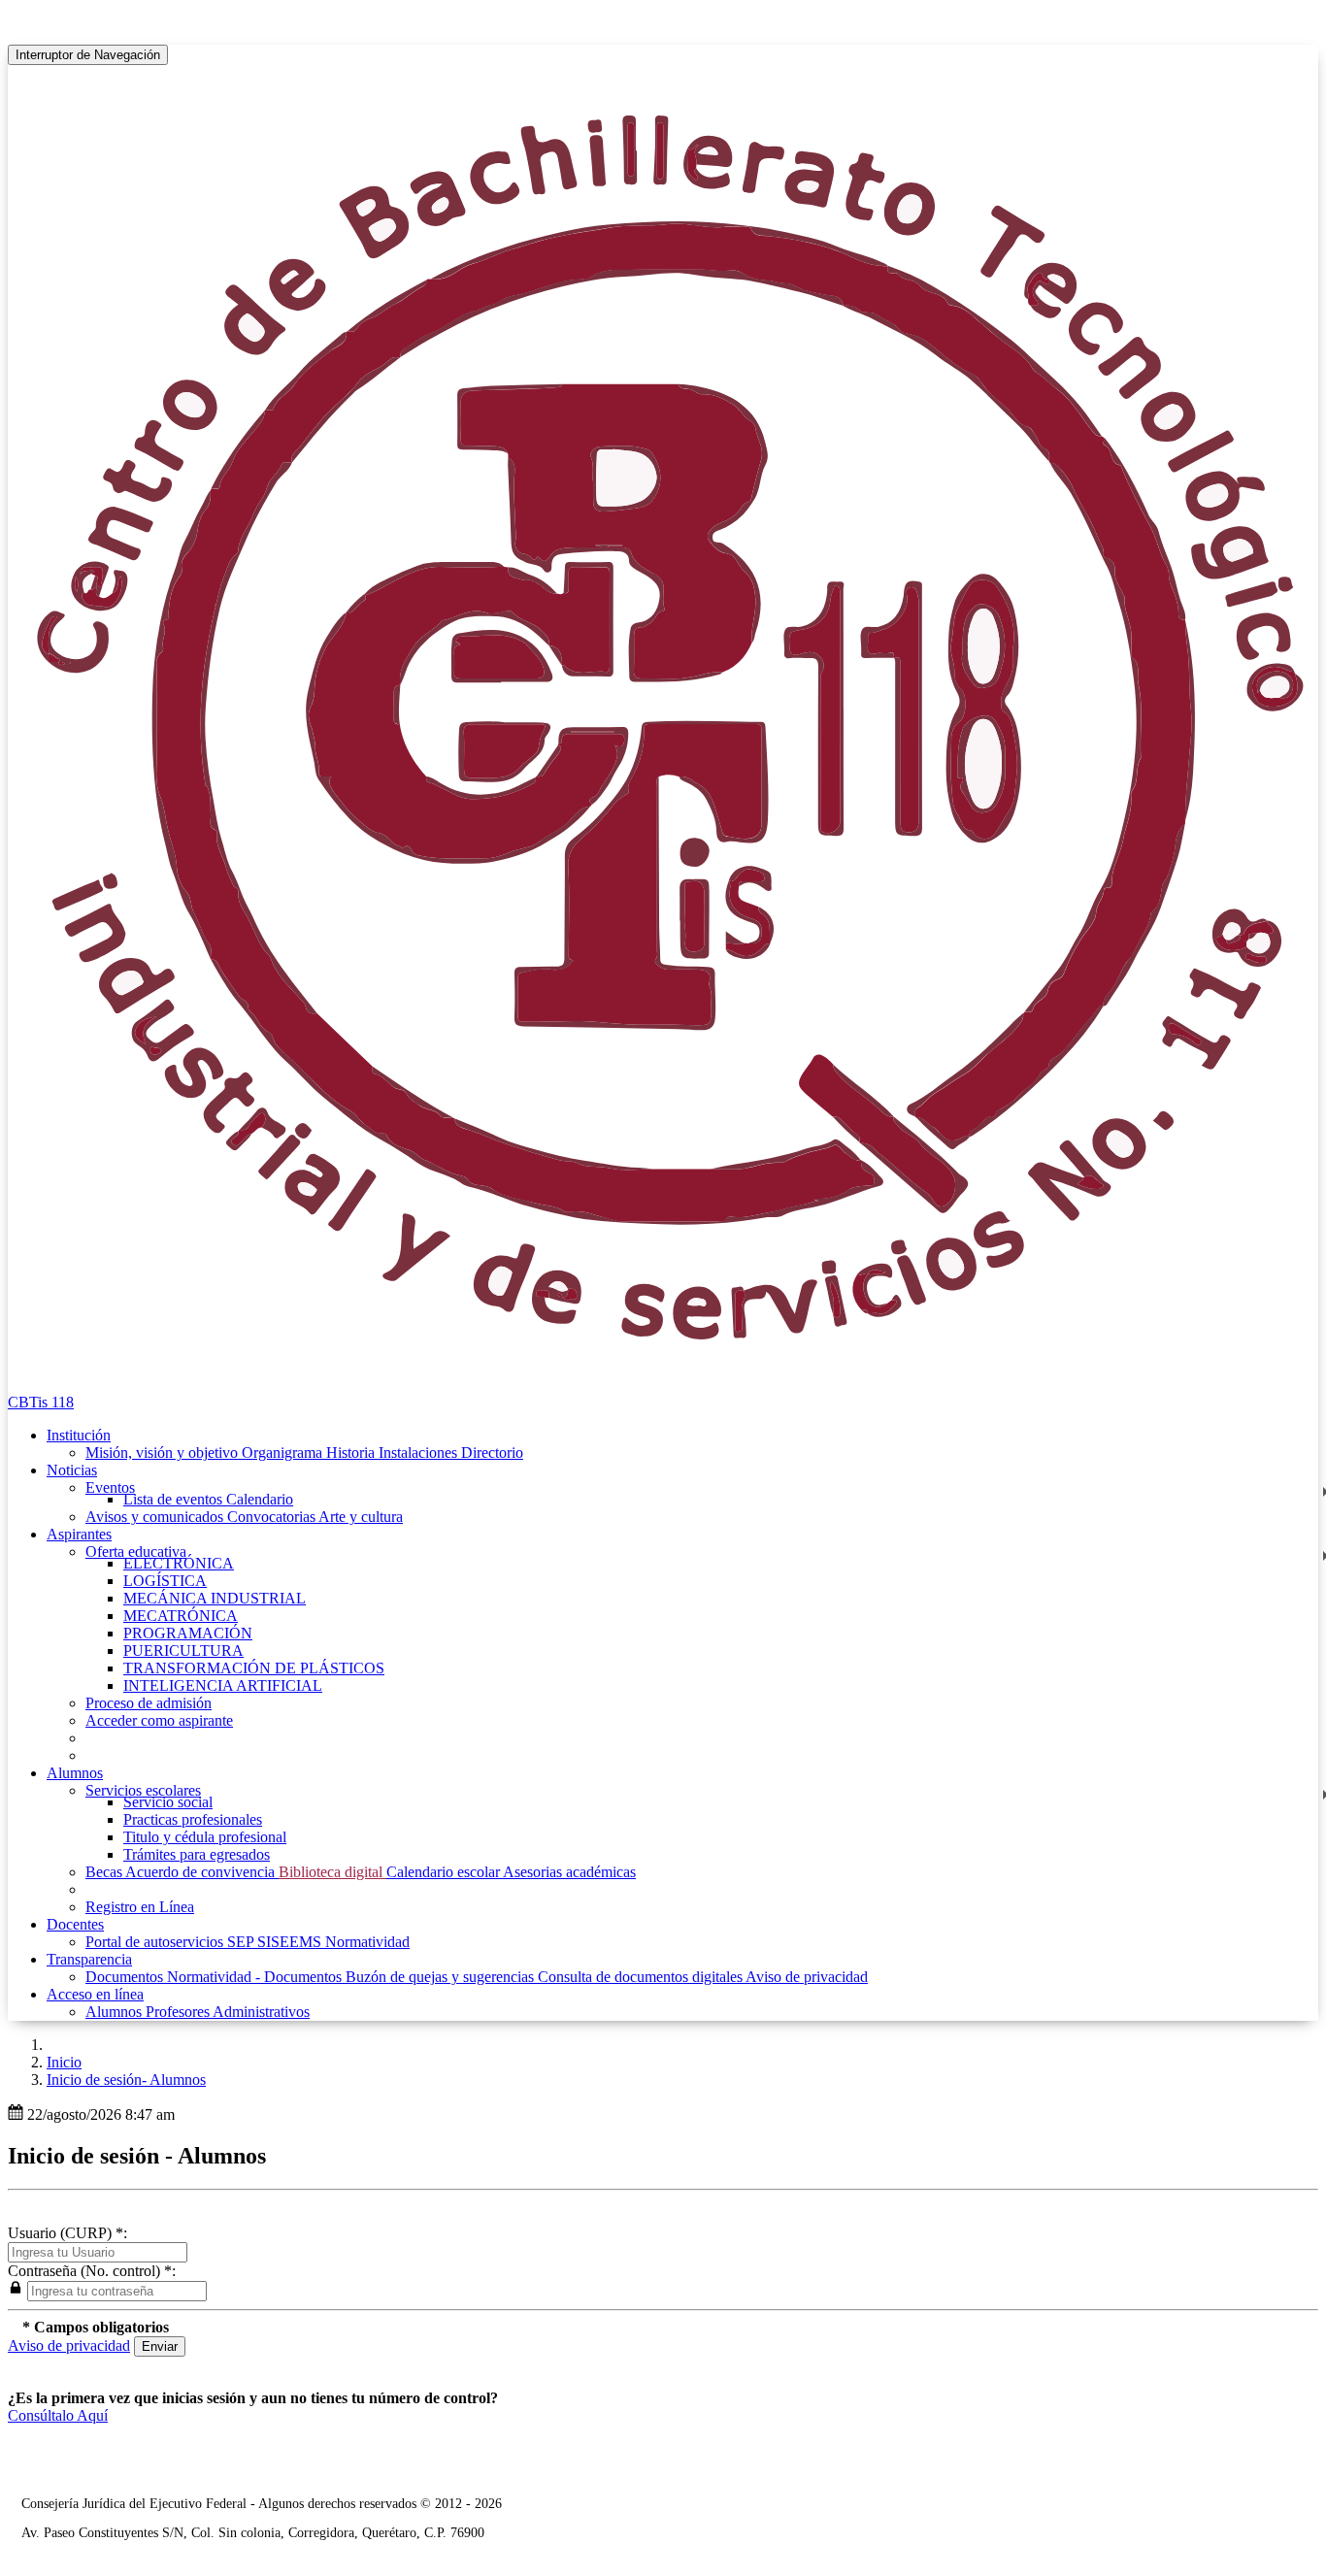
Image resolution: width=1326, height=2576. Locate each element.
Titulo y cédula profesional (205, 1837)
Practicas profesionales (193, 1819)
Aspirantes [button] (79, 1534)
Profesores (179, 2012)
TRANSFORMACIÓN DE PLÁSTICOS (254, 1668)
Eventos (110, 1487)
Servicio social (168, 1802)
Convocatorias (273, 1517)
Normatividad (367, 1942)
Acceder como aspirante (159, 1720)
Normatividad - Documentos (256, 1977)
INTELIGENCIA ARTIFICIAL (223, 1685)
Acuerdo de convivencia (202, 1872)
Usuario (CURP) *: (67, 2233)
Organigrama (284, 1453)
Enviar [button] (160, 2346)
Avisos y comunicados (156, 1517)
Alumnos (116, 2012)
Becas (105, 1872)
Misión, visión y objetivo (164, 1453)
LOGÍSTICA (165, 1581)
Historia (352, 1453)
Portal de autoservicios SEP (171, 1942)
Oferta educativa (136, 1552)
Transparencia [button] (89, 1959)
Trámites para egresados (197, 1854)
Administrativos (261, 2012)
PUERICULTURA (183, 1651)
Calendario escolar (445, 1872)
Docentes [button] (75, 1924)
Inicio (64, 2062)
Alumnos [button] (75, 1773)
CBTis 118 (41, 1402)
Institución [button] (79, 1435)
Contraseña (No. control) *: (92, 2271)
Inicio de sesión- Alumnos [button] (126, 2080)
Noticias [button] (72, 1470)
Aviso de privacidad (807, 1977)
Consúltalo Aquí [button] (58, 2415)
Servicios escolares (143, 1790)
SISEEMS (291, 1942)
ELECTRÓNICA (179, 1563)
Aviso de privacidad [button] (69, 2345)
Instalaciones (420, 1453)
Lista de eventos (175, 1499)
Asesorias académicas (569, 1872)
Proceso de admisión (149, 1703)
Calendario (260, 1499)
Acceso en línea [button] (95, 1994)
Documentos (126, 1977)
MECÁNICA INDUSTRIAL (215, 1598)
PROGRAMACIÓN (188, 1633)
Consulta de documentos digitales (642, 1977)
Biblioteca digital (332, 1872)
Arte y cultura (361, 1517)
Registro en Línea (140, 1907)
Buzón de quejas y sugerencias (442, 1977)
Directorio (492, 1453)
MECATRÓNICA (181, 1616)
